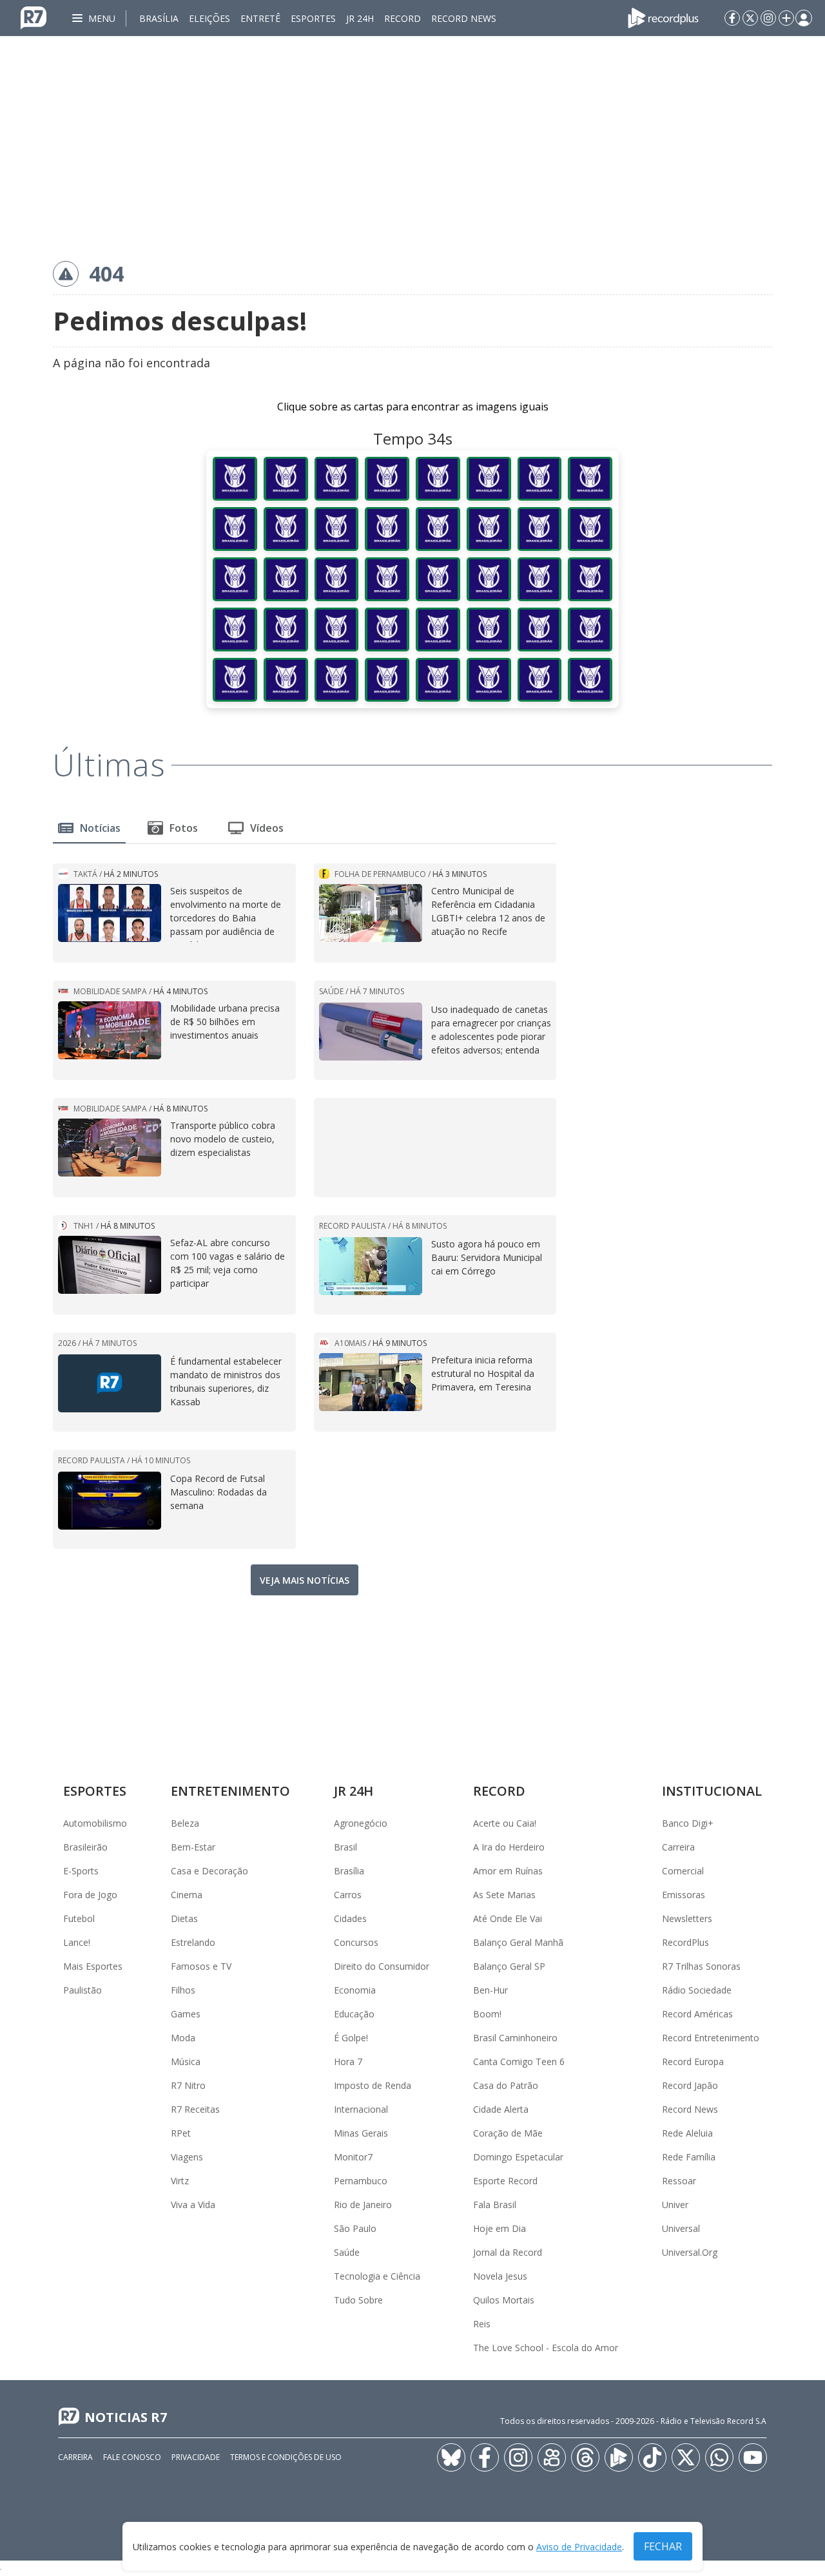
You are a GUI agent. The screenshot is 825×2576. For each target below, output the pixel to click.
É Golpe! (351, 2038)
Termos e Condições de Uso (286, 2457)
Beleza (185, 1823)
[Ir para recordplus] (619, 2457)
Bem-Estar (193, 1847)
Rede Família (689, 2157)
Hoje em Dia (500, 2228)
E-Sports (81, 1871)
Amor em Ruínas (508, 1871)
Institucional (712, 1791)
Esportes (313, 18)
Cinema (187, 1895)
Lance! (77, 1942)
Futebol (79, 1918)
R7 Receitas (195, 2109)
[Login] (804, 18)
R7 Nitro (188, 2085)
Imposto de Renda (373, 2085)
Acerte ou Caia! (505, 1823)
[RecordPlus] (663, 17)
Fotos (184, 828)
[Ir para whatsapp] (719, 2457)
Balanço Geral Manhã (518, 1942)
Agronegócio (361, 1823)
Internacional (361, 2109)
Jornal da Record (508, 2252)
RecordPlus (685, 1942)
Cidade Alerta (501, 2109)
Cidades (350, 1918)
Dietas (184, 1918)
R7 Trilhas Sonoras (701, 1966)
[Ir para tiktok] (652, 2457)
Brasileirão (85, 1847)
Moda (183, 2038)
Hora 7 (348, 2062)
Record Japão (690, 2085)
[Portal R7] (34, 17)
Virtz (180, 2181)
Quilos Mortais (504, 2300)
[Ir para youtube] (753, 2457)
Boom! (487, 2014)
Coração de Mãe (508, 2133)
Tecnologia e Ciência (377, 2276)
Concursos (356, 1942)
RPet (181, 2133)
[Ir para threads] (585, 2457)
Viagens (187, 2157)
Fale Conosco (132, 2457)
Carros (348, 1895)
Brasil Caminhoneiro (515, 2038)
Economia (355, 1990)
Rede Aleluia (687, 2133)
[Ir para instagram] (768, 18)
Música (186, 2062)
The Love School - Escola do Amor (546, 2348)
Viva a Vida (193, 2205)
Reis (482, 2324)
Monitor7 (353, 2157)
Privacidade (196, 2457)
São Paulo (355, 2228)
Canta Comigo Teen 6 (519, 2062)
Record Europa (693, 2062)
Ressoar (679, 2181)
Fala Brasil (495, 2205)
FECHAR (663, 2546)
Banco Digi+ (688, 1823)
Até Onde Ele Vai (508, 1918)
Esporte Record (505, 2181)
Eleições (209, 18)
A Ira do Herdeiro (509, 1847)
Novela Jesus (500, 2276)
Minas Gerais (361, 2133)
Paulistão (82, 1990)
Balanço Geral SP (509, 1966)
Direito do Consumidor (382, 1966)
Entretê (260, 18)
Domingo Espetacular (518, 2157)
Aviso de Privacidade (579, 2547)
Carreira (678, 1847)
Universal (681, 2228)
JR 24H (360, 18)
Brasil (345, 1847)
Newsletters (687, 1918)
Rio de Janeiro (363, 2205)
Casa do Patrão (506, 2085)
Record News (464, 18)
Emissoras (684, 1895)
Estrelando (193, 1942)
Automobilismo (95, 1823)
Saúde (347, 2252)
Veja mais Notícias (305, 1580)
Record (403, 18)
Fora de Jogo (90, 1895)
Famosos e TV (201, 1966)
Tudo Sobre (358, 2300)
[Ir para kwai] (552, 2457)
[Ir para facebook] (732, 18)
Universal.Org (690, 2252)
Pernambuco (361, 2181)
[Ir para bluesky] (451, 2457)
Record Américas (697, 2014)
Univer (675, 2205)
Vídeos (267, 828)
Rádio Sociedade (697, 1990)
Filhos (183, 1990)
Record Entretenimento (711, 2038)
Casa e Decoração (209, 1871)
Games (186, 2014)
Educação (354, 2014)
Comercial (683, 1871)
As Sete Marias (504, 1895)
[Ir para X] (750, 18)
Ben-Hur (490, 1990)
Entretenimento (230, 1791)
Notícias (100, 828)
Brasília (159, 18)
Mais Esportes (93, 1966)
